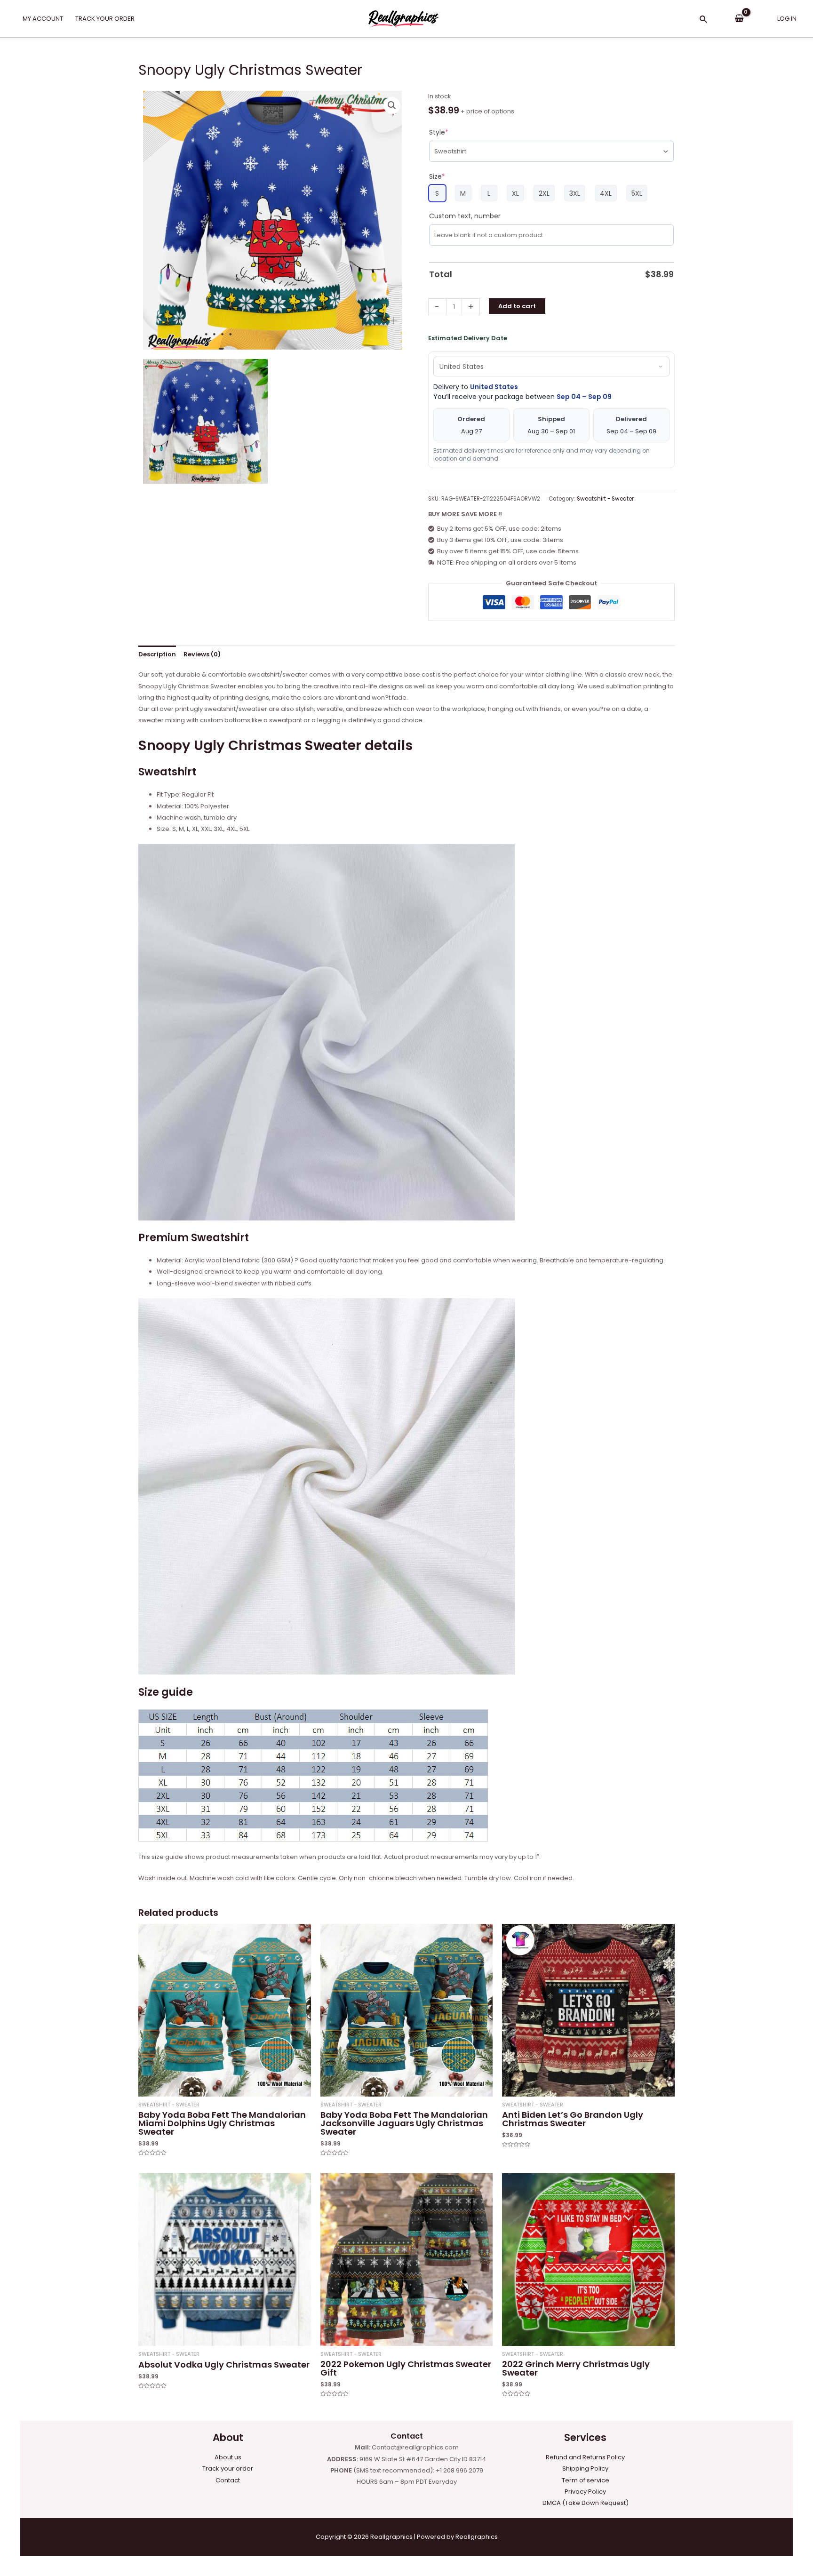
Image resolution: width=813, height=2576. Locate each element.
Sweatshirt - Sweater (605, 499)
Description (157, 654)
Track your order (228, 2468)
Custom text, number (465, 216)
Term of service (586, 2480)
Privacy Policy (585, 2492)
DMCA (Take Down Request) (586, 2503)
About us (228, 2457)
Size (437, 176)
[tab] (157, 654)
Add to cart (517, 306)
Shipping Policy (585, 2468)
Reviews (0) (202, 654)
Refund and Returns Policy (585, 2457)
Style (439, 132)
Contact (228, 2480)
